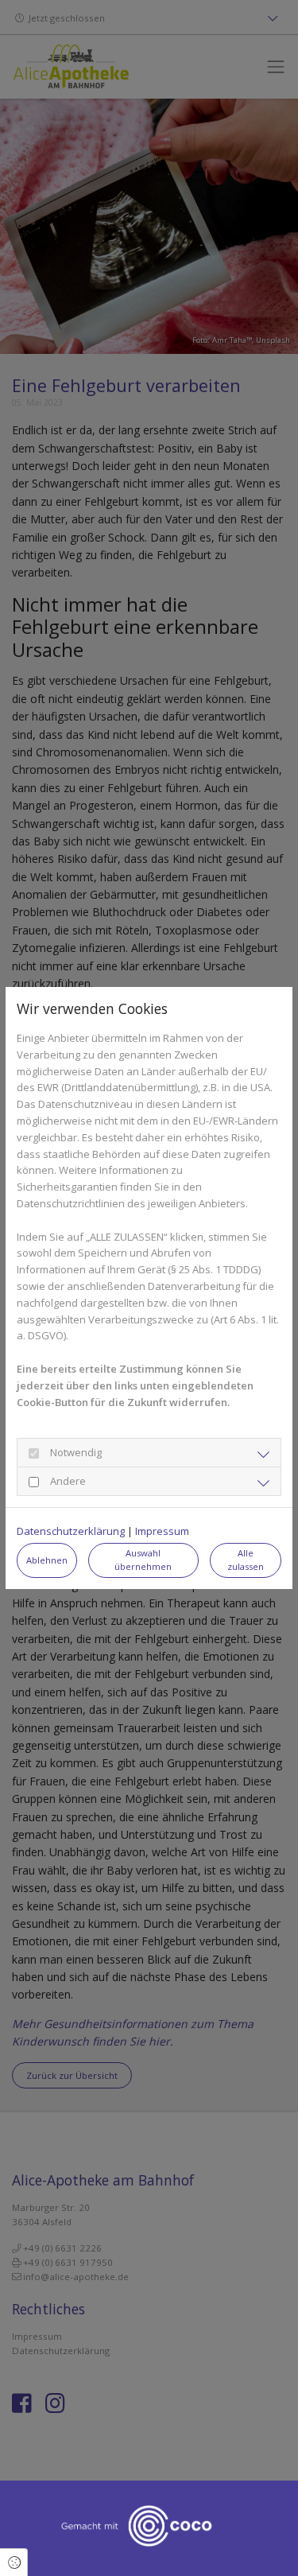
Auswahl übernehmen (143, 1560)
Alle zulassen (246, 1560)
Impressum (162, 1531)
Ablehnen (47, 1560)
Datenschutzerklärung (71, 1531)
